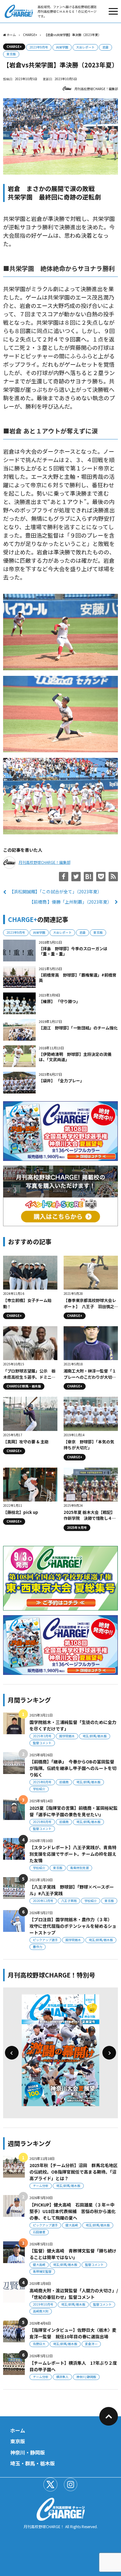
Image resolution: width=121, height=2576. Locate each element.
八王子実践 (69, 1901)
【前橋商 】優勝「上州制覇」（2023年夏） (70, 902)
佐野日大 (39, 2344)
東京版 (11, 54)
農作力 (38, 1947)
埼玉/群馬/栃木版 (95, 1736)
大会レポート (85, 47)
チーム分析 (41, 2186)
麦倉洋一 (91, 2344)
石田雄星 (39, 2232)
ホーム (18, 2430)
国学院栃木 (67, 1736)
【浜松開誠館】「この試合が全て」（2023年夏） (56, 892)
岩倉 (105, 47)
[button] (12, 2053)
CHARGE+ (14, 46)
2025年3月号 (42, 1736)
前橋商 (64, 1782)
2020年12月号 (43, 1901)
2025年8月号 (42, 1782)
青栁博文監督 (42, 2271)
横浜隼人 (62, 2377)
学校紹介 (39, 1789)
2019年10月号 (43, 2304)
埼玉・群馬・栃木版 (33, 2463)
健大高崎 (72, 2225)
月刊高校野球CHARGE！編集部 (96, 89)
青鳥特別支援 (79, 1868)
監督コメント (42, 1743)
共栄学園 (62, 47)
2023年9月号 (39, 47)
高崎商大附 (41, 2311)
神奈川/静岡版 (86, 2377)
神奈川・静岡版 (28, 2452)
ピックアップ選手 (45, 1940)
